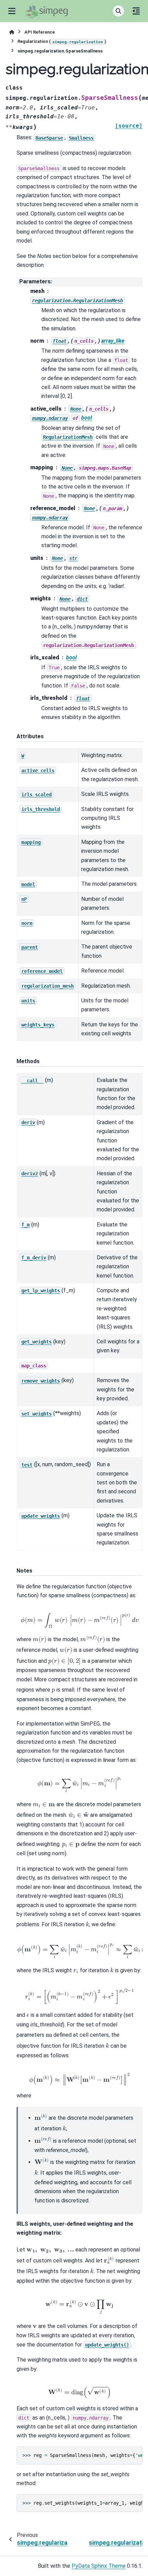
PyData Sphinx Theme (99, 2566)
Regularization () (62, 41)
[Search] (118, 11)
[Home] (12, 32)
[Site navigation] (12, 11)
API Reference (40, 32)
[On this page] (136, 11)
